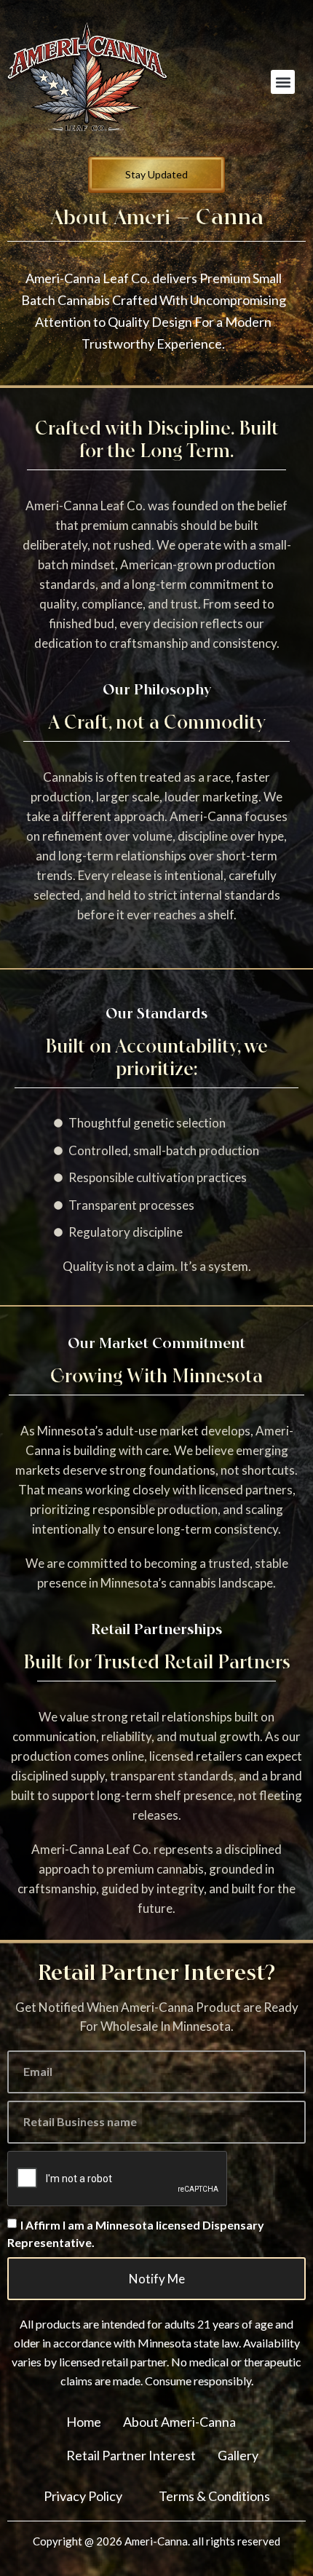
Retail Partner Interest (131, 2455)
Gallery (238, 2455)
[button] (283, 82)
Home (84, 2422)
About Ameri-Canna (179, 2422)
